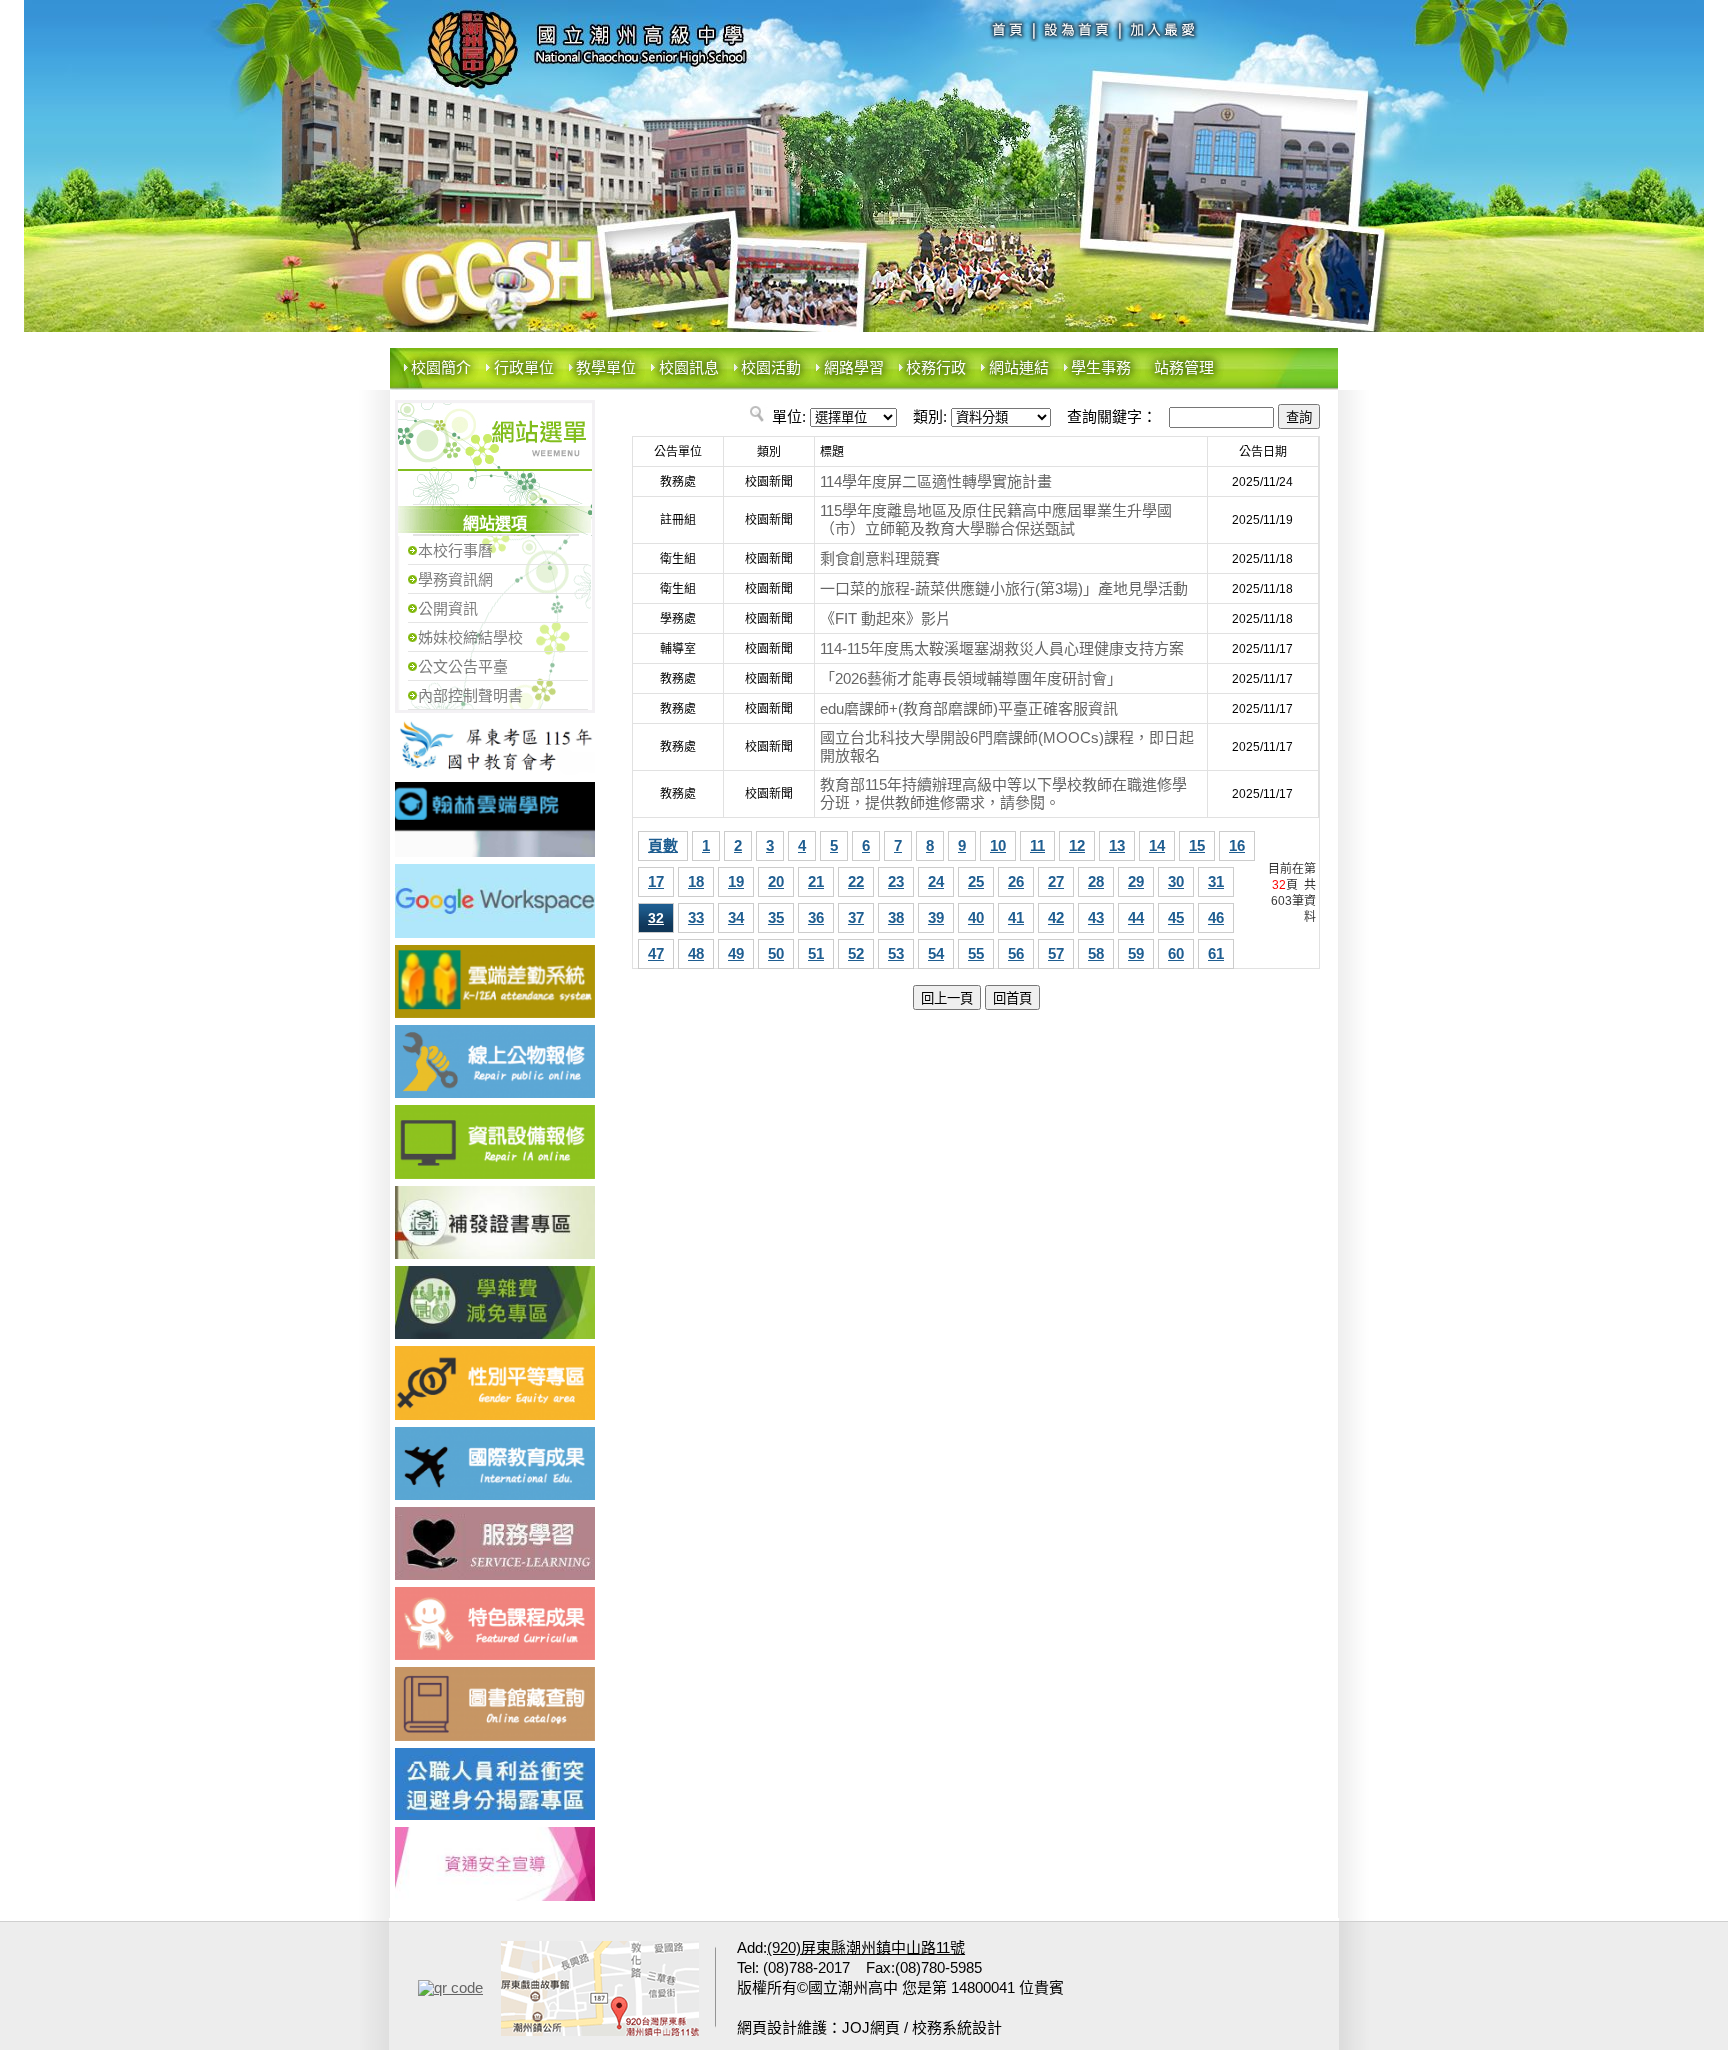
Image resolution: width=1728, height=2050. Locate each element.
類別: (930, 416)
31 (1216, 881)
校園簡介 (441, 367)
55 (976, 953)
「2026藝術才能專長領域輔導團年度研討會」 (971, 678)
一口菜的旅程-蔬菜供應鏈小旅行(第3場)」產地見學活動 (1004, 588)
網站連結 (1019, 367)
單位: (789, 416)
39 (936, 917)
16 (1237, 845)
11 (1037, 845)
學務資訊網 (455, 579)
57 (1056, 953)
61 (1216, 953)
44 (1136, 917)
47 (656, 953)
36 (816, 917)
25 (976, 881)
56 (1016, 953)
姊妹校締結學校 (470, 637)
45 (1176, 917)
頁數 (663, 845)
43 (1096, 917)
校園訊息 (689, 367)
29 (1136, 881)
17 (656, 881)
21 (816, 881)
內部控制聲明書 (470, 695)
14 (1157, 845)
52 (856, 953)
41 (1016, 917)
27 (1056, 881)
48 (696, 953)
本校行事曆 (455, 550)
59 (1136, 953)
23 (896, 881)
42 (1056, 917)
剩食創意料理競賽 (880, 558)
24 (936, 881)
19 (736, 881)
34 (736, 917)
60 (1176, 953)
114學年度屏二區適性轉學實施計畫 (936, 481)
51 (816, 953)
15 (1197, 845)
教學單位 (606, 367)
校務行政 (936, 367)
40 (976, 917)
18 (696, 881)
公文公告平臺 (463, 666)
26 (1016, 881)
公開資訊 (448, 608)
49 (736, 953)
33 (696, 917)
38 (896, 917)
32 (656, 918)
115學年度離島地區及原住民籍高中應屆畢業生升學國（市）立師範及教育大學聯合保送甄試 (996, 519)
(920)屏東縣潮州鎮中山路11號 (866, 1947)
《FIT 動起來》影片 (885, 618)
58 (1096, 953)
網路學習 (854, 367)
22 (856, 881)
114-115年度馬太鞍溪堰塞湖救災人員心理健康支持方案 (1002, 648)
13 (1117, 845)
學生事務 (1101, 367)
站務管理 (1184, 367)
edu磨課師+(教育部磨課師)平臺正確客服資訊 (969, 708)
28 (1096, 881)
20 (776, 881)
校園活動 (771, 367)
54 (936, 953)
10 (998, 845)
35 (776, 917)
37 (856, 917)
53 (896, 953)
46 (1216, 917)
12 (1077, 845)
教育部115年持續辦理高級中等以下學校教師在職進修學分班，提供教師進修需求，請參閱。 (1003, 793)
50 (776, 953)
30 (1176, 881)
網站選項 (495, 523)
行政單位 (524, 367)
